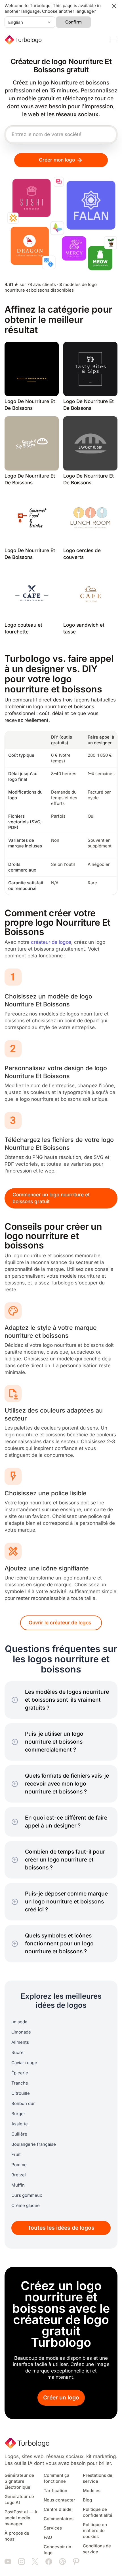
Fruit (16, 2155)
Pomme (19, 2165)
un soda (19, 2022)
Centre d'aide (58, 2509)
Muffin (18, 2185)
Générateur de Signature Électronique (19, 2481)
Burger (18, 2114)
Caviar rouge (24, 2063)
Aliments (20, 2042)
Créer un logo (61, 2398)
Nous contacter (59, 2500)
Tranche (20, 2083)
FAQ (48, 2537)
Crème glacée (26, 2206)
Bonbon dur (23, 2104)
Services (53, 2528)
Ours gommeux (27, 2195)
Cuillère (19, 2134)
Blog (87, 2500)
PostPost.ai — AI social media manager (22, 2518)
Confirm (73, 22)
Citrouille (21, 2093)
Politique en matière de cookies (95, 2531)
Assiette (20, 2124)
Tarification (55, 2491)
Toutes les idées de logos (61, 2228)
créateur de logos (51, 942)
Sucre (17, 2053)
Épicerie (20, 2073)
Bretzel (19, 2175)
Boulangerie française (34, 2144)
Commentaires (59, 2519)
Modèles (92, 2491)
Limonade (21, 2032)
